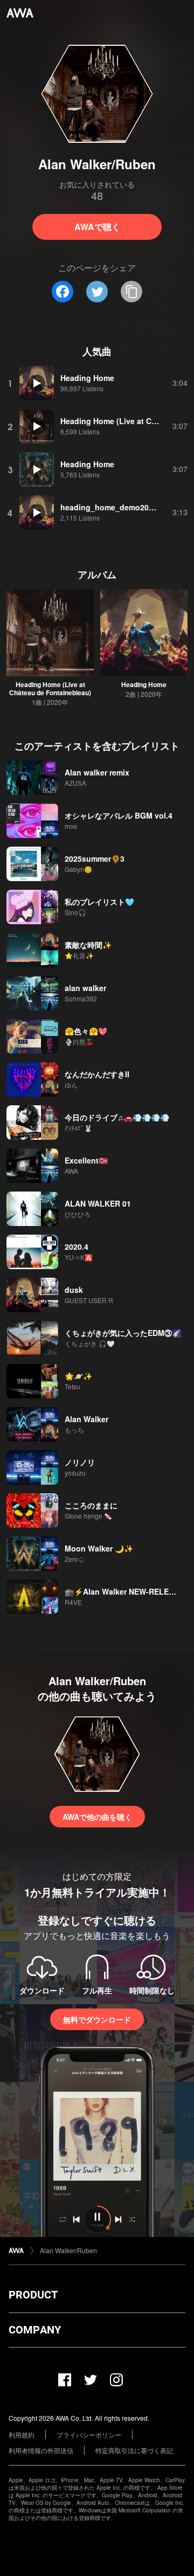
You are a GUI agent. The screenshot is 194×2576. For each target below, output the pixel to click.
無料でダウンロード (97, 2019)
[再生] (37, 383)
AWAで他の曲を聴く (97, 1817)
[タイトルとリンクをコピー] (131, 292)
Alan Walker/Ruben (68, 2250)
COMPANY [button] (35, 2330)
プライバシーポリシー (89, 2435)
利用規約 (22, 2435)
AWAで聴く (97, 227)
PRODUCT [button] (33, 2295)
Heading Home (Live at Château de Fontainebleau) (50, 688)
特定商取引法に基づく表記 (134, 2450)
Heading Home (144, 684)
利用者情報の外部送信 (41, 2450)
